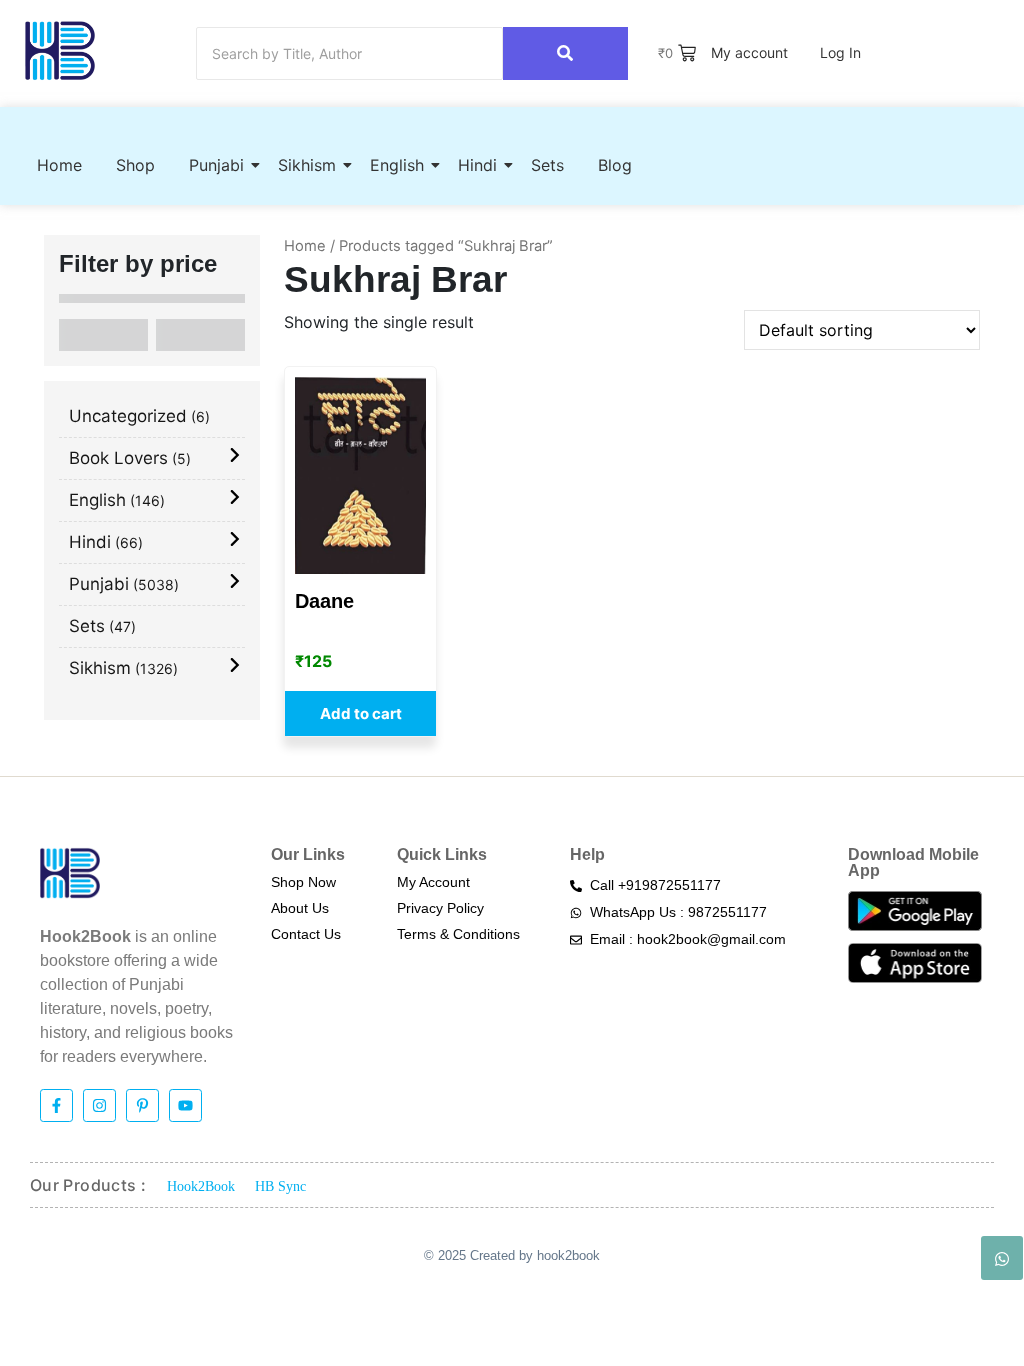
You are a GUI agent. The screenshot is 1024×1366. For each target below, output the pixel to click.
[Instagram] (99, 1105)
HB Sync (280, 1186)
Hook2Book (201, 1186)
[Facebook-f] (56, 1105)
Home (59, 165)
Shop (135, 165)
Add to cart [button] (361, 713)
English (397, 165)
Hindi (477, 165)
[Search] (565, 53)
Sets (547, 165)
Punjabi (216, 165)
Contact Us (306, 934)
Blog (615, 165)
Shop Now (303, 882)
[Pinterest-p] (142, 1105)
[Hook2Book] (60, 50)
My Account (433, 882)
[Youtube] (185, 1105)
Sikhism (307, 165)
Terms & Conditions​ (458, 934)
